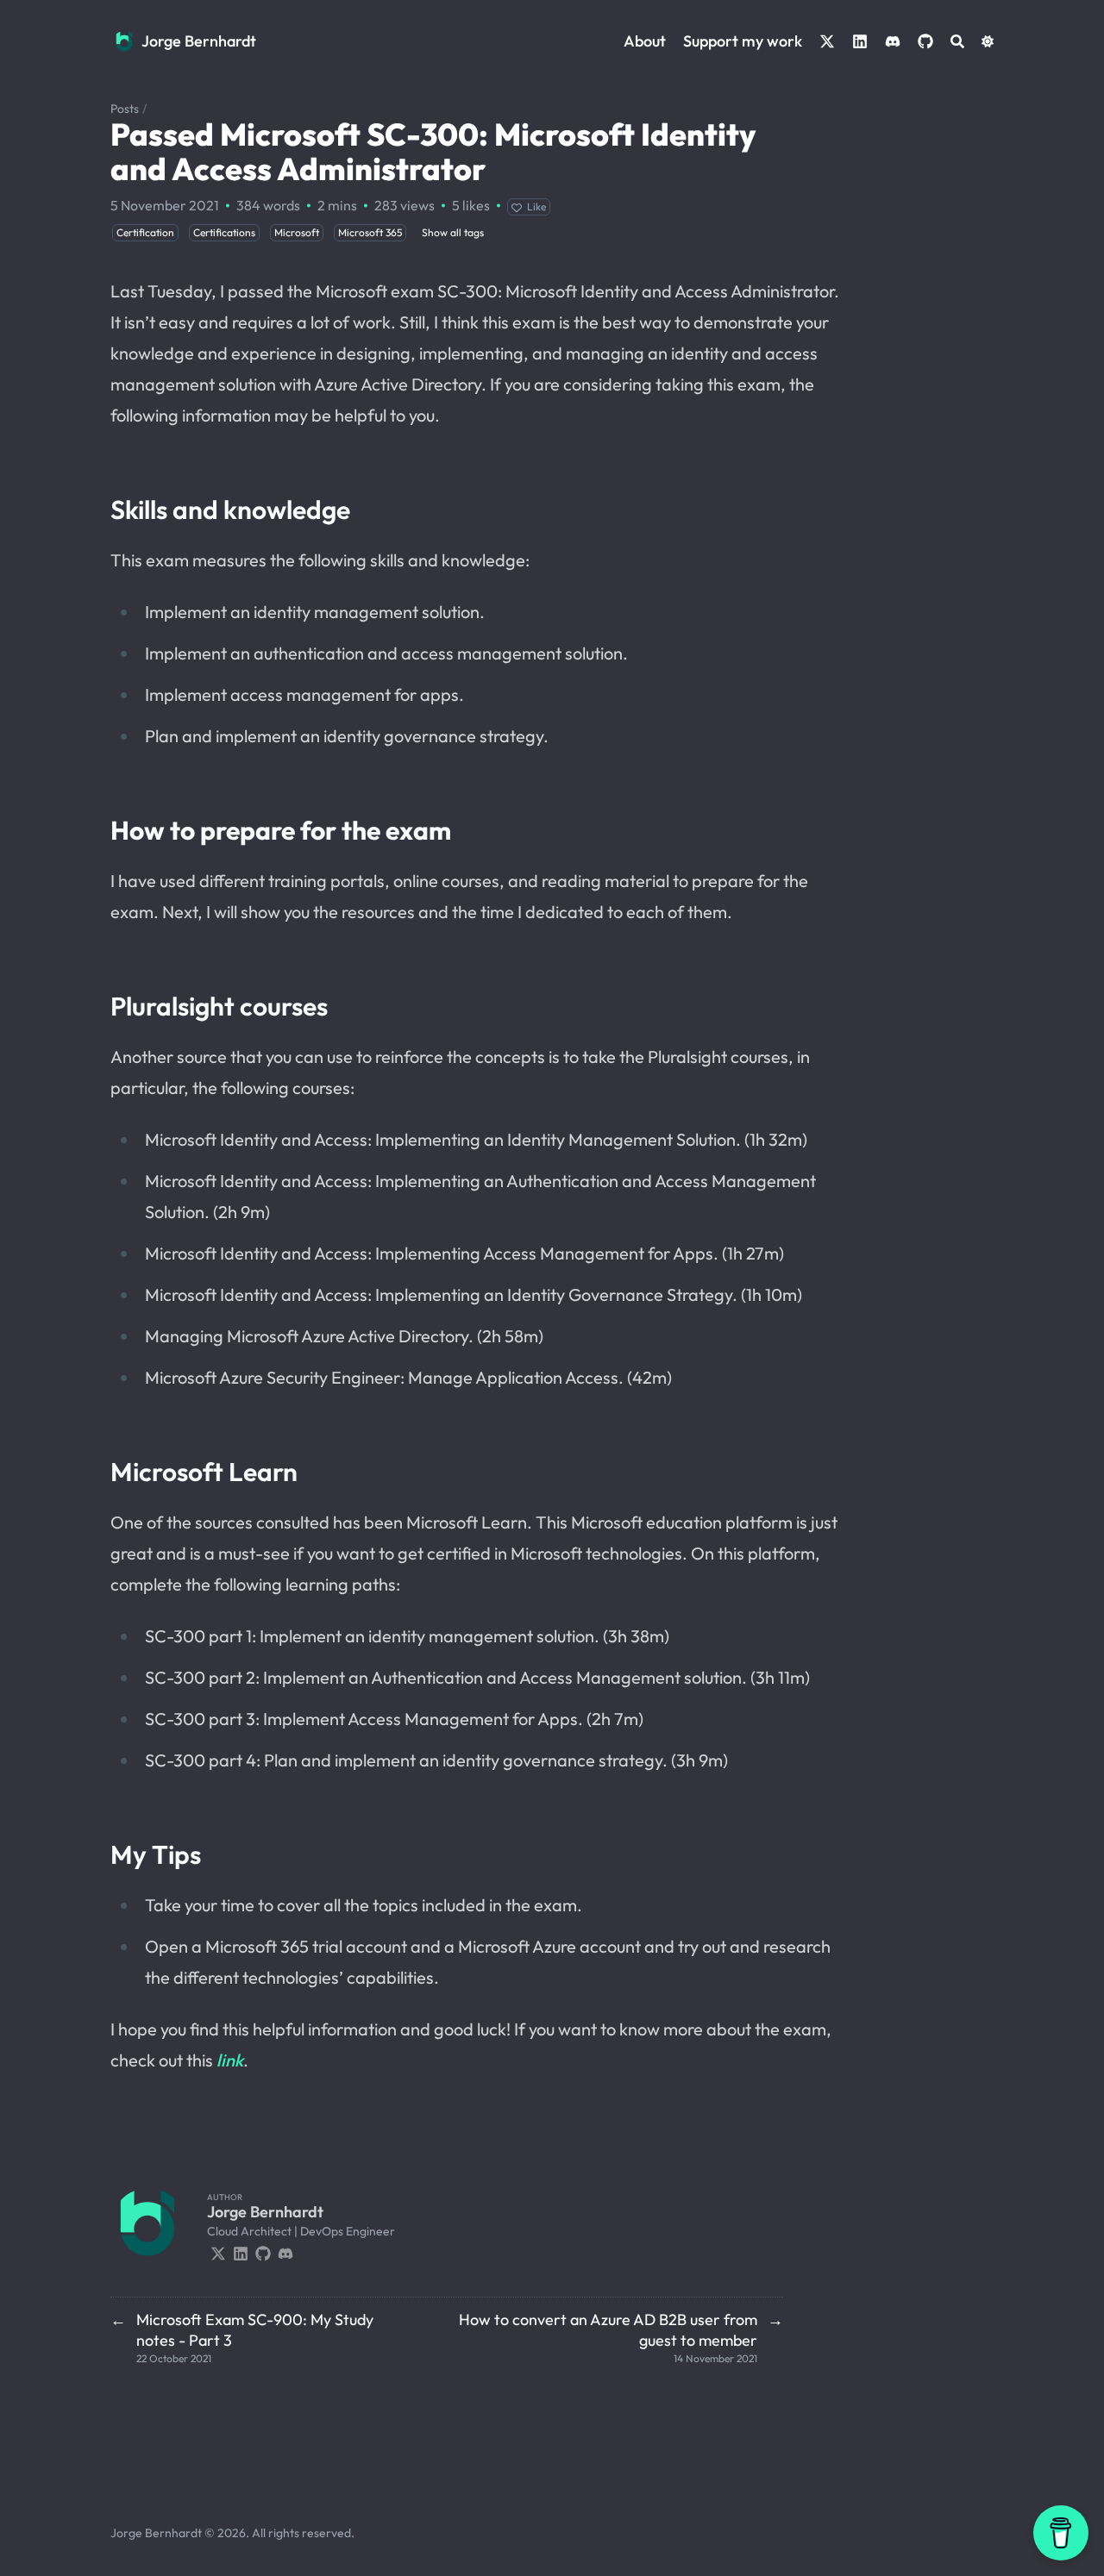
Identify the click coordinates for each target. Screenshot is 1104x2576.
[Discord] (285, 2252)
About (645, 41)
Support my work (743, 41)
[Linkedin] (241, 2252)
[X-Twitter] (218, 2252)
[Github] (263, 2252)
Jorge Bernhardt (199, 41)
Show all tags (453, 232)
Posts (125, 109)
